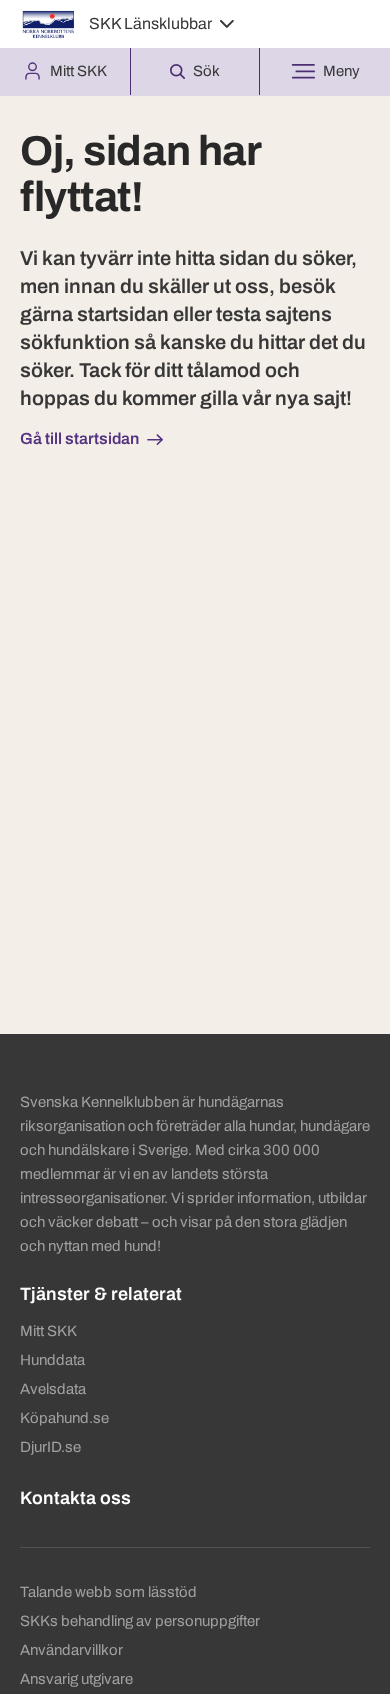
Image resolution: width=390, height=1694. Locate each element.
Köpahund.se (64, 1418)
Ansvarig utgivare (76, 1679)
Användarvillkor (71, 1650)
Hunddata (52, 1360)
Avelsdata (53, 1389)
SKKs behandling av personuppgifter (140, 1621)
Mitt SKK (48, 1331)
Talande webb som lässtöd (108, 1592)
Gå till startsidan (79, 438)
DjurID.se (50, 1447)
